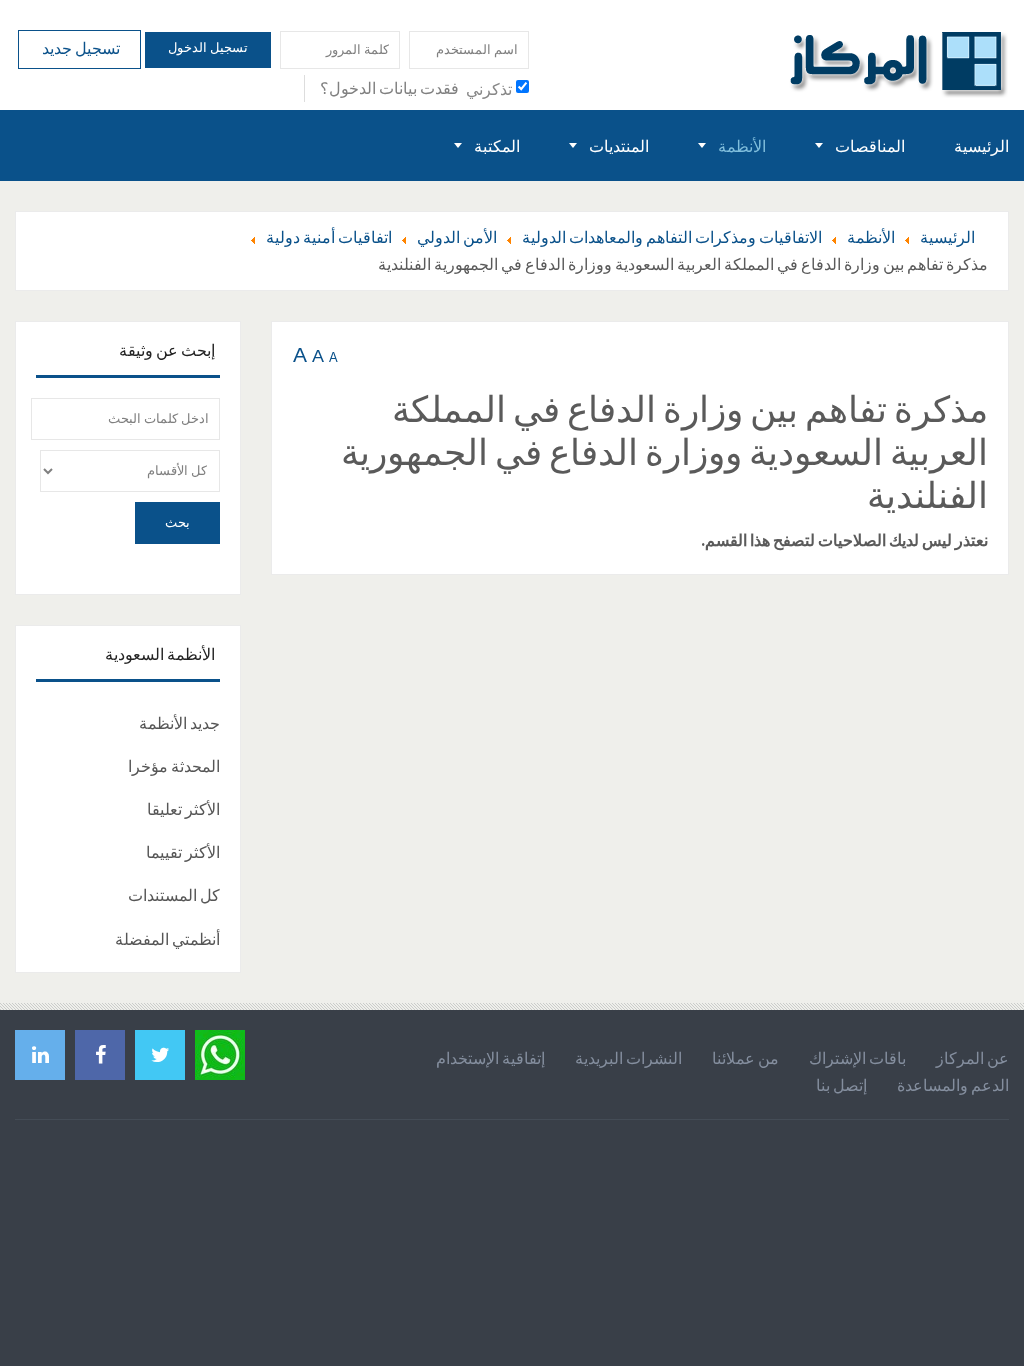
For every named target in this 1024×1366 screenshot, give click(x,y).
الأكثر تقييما (183, 852)
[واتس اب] (220, 1051)
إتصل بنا (841, 1085)
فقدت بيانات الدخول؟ (389, 88)
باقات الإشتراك (857, 1058)
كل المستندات (174, 895)
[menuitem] (981, 145)
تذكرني (489, 89)
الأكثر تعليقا (183, 809)
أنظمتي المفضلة (167, 939)
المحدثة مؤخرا (174, 766)
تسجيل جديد (79, 48)
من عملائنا (745, 1058)
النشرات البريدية (628, 1058)
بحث (177, 522)
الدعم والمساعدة (953, 1085)
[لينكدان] (40, 1054)
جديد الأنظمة (179, 723)
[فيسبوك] (100, 1054)
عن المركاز (972, 1058)
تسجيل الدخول (208, 47)
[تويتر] (160, 1054)
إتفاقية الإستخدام (490, 1058)
